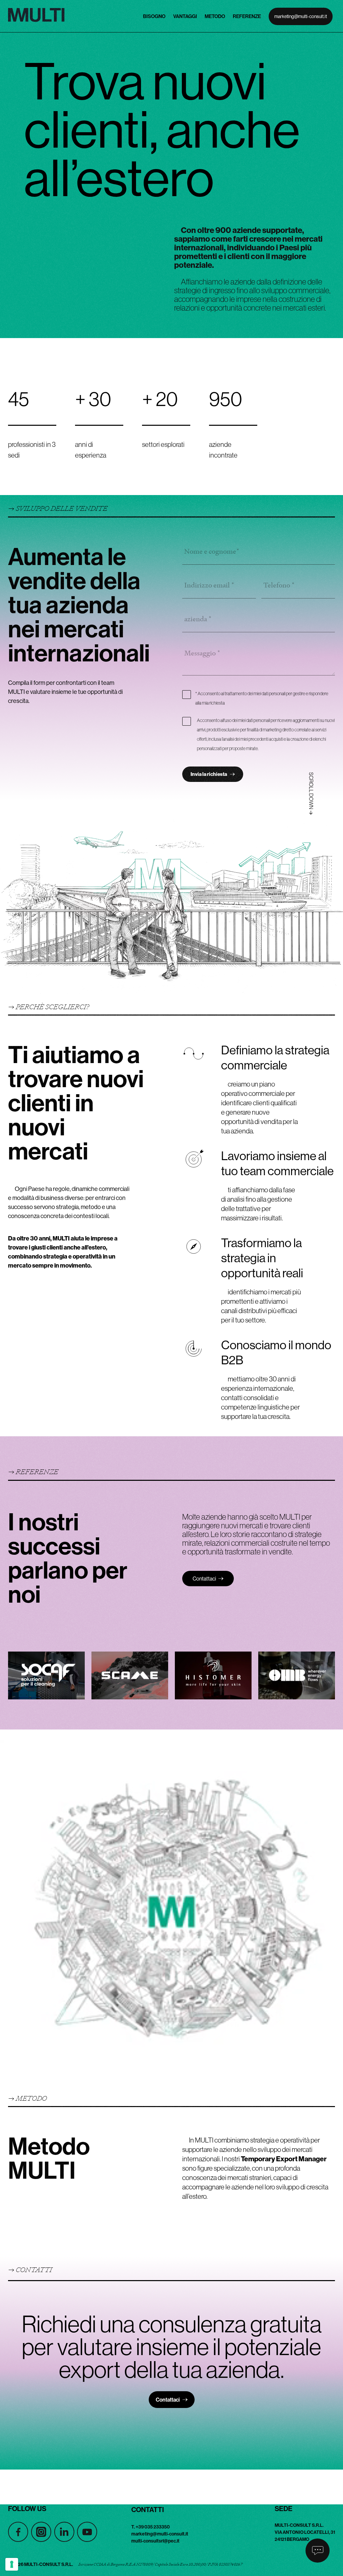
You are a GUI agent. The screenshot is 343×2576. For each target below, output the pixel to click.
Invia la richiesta (209, 774)
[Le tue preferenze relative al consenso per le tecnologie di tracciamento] (12, 2564)
